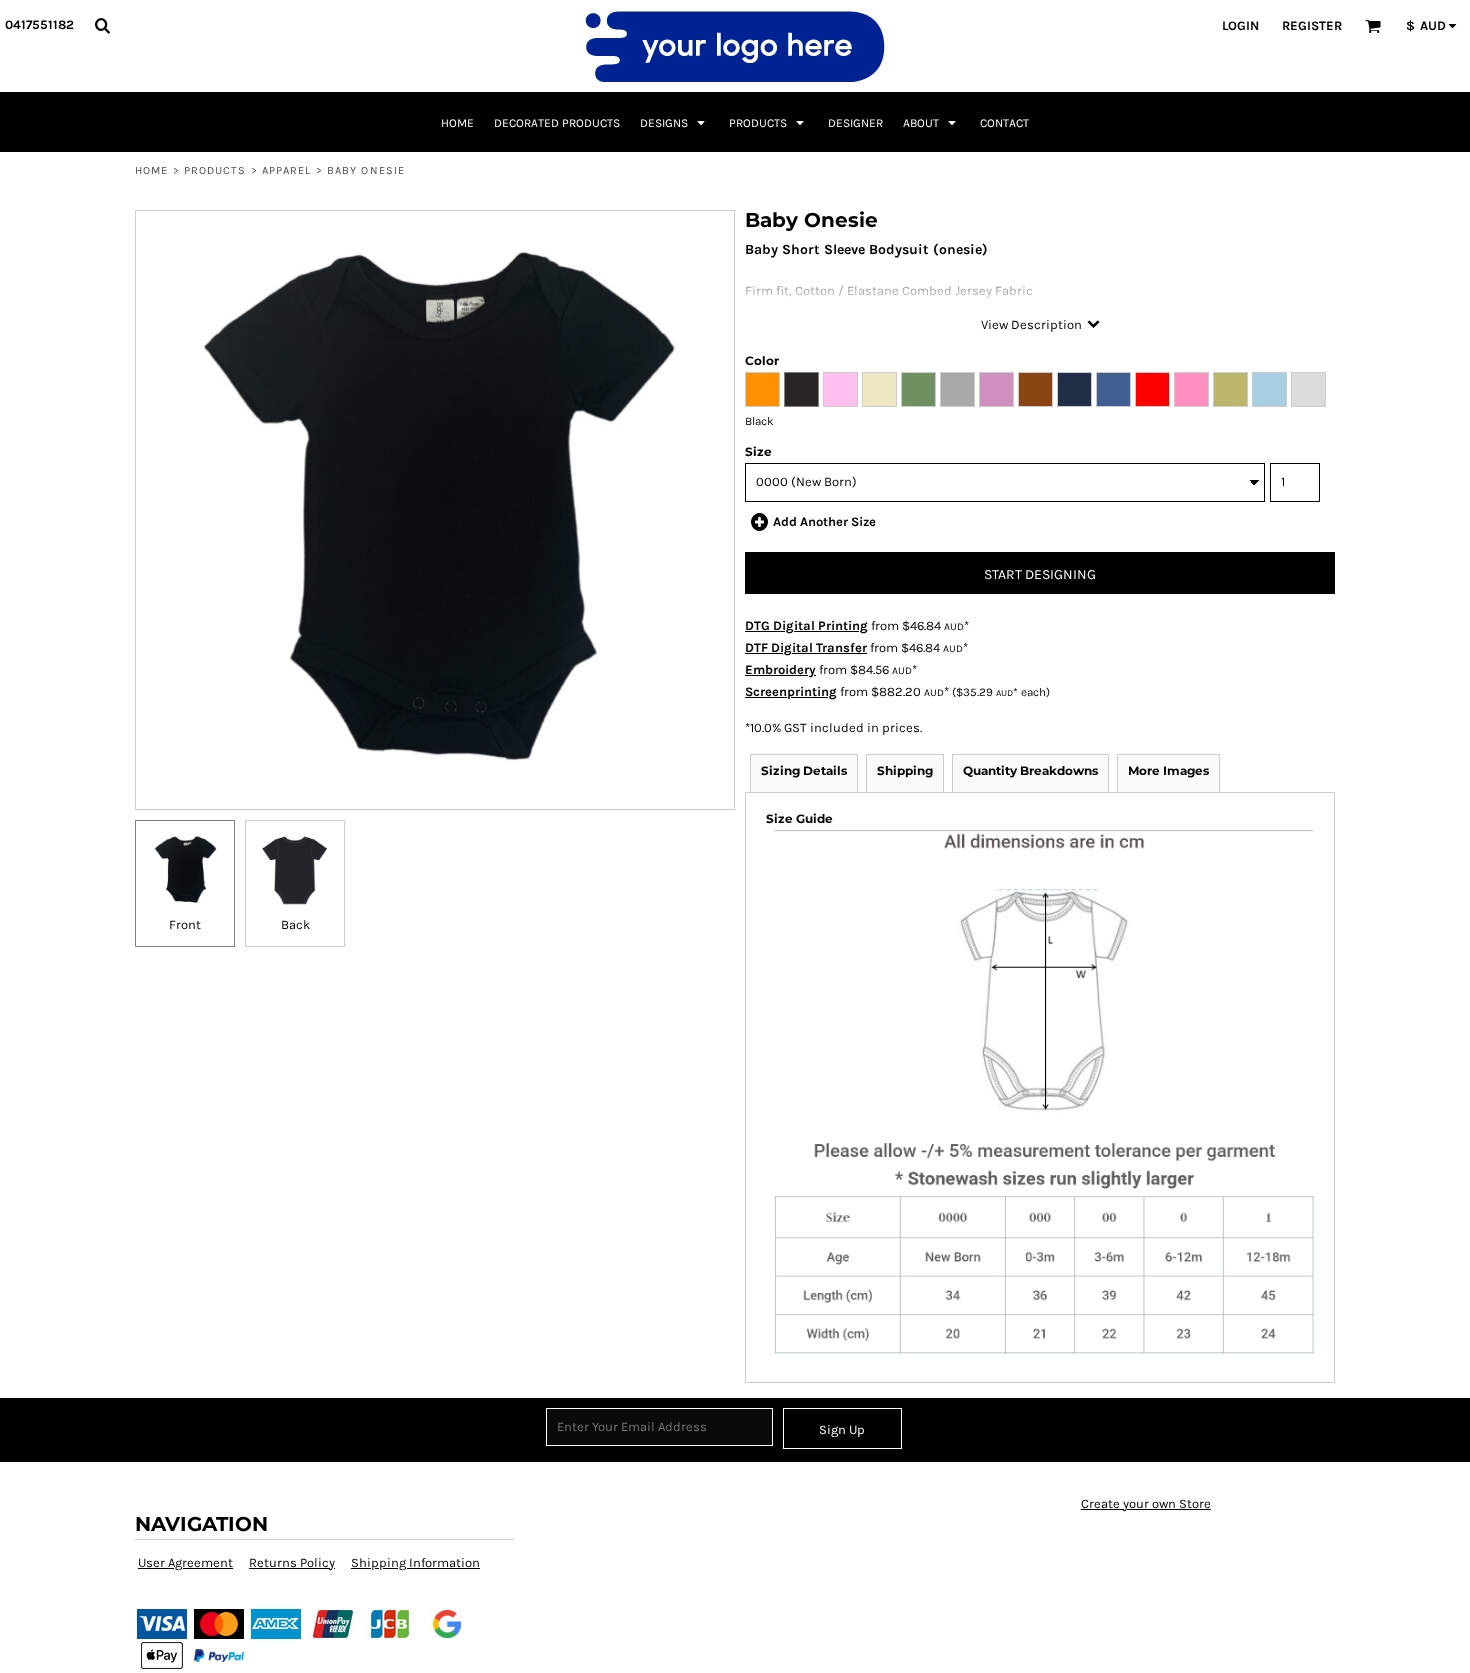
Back (295, 924)
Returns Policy (292, 1562)
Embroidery (780, 669)
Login (1240, 25)
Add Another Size (824, 521)
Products (215, 170)
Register (1312, 25)
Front (185, 924)
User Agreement (185, 1562)
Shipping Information (415, 1562)
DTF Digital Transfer (806, 647)
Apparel (287, 170)
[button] (102, 25)
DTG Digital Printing (806, 625)
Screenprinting (791, 691)
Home (151, 170)
